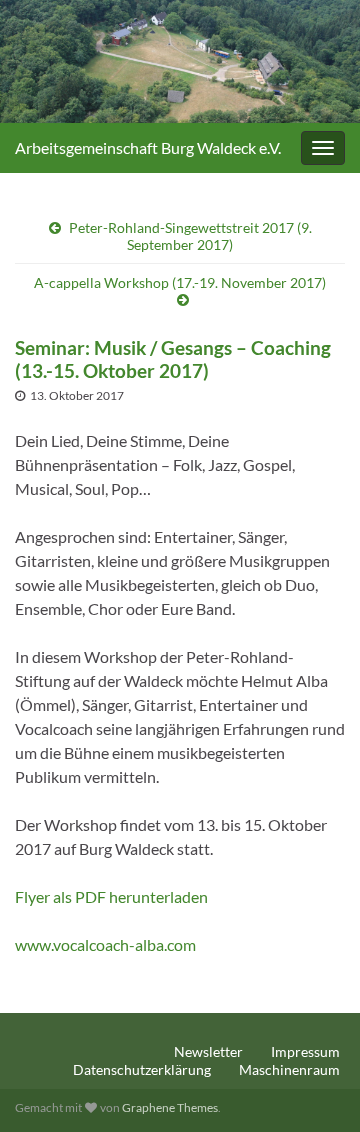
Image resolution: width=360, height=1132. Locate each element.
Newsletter (208, 1051)
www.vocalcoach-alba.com (105, 944)
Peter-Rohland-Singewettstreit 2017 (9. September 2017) (190, 236)
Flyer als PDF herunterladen (113, 896)
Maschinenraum (289, 1069)
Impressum (305, 1051)
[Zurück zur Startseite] (180, 61)
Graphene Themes (170, 1107)
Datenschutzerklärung (142, 1069)
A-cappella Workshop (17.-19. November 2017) (180, 282)
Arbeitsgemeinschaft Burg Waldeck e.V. (148, 147)
